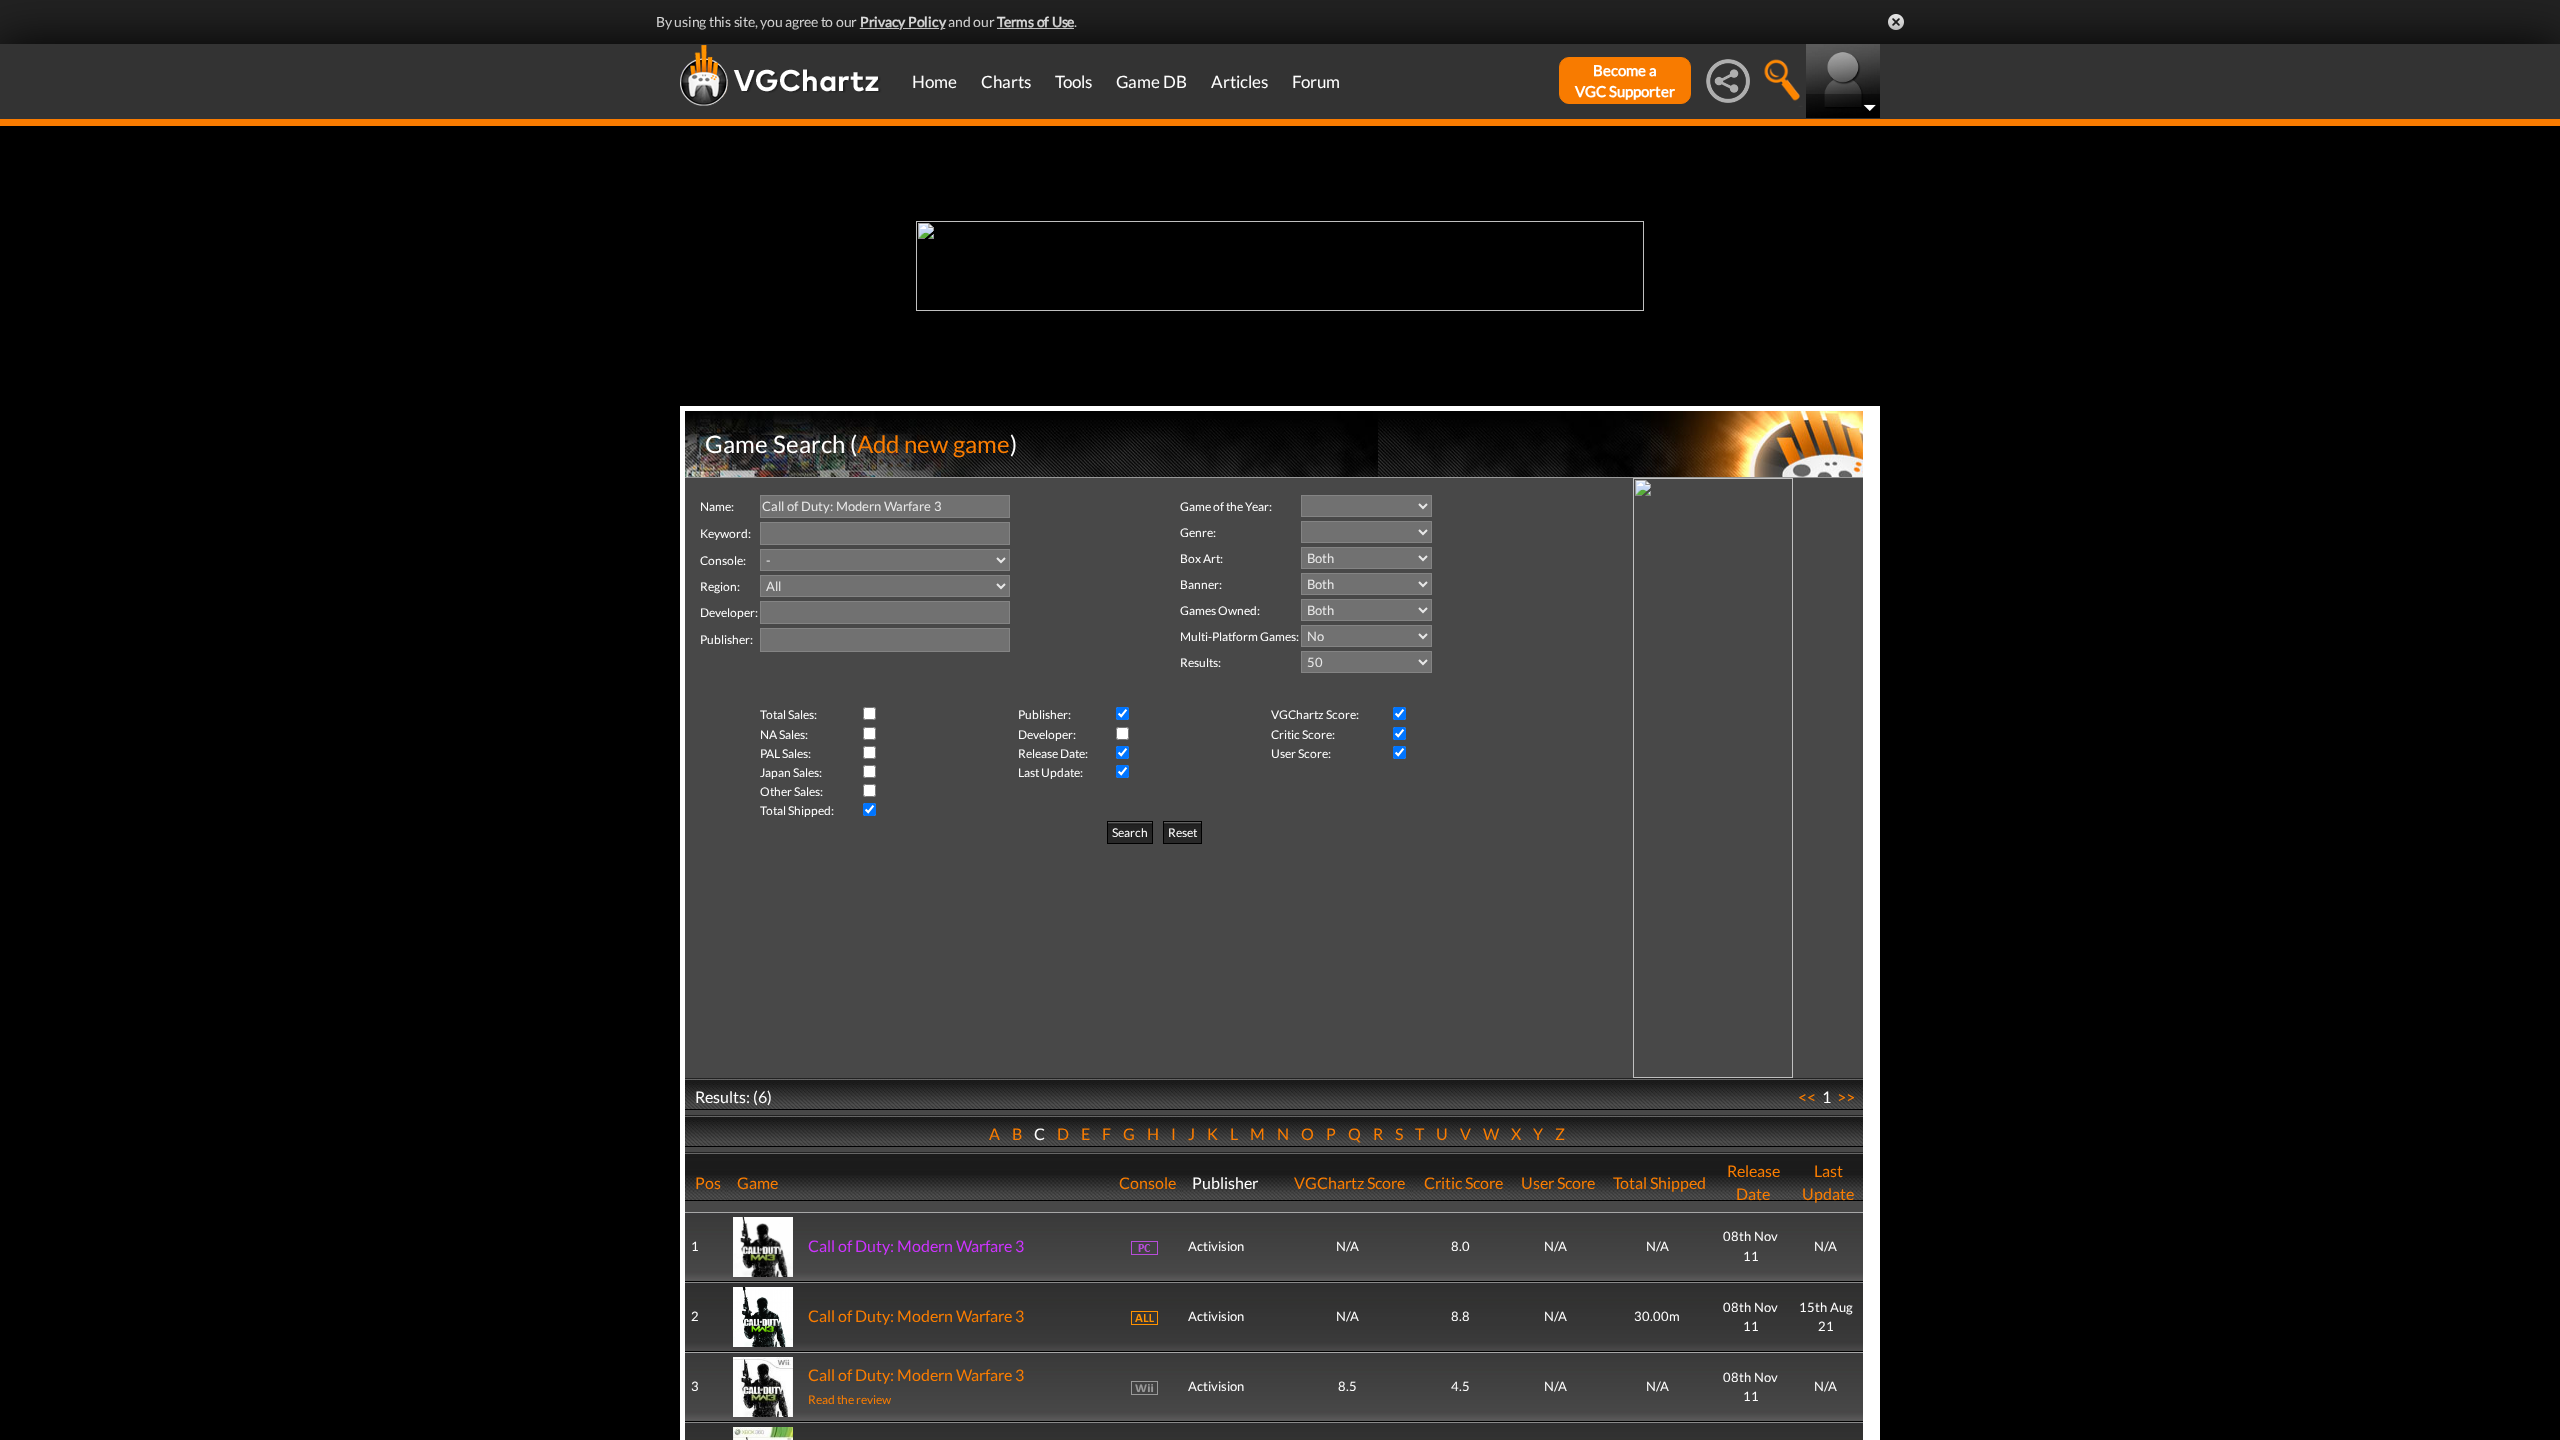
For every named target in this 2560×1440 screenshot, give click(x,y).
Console (1147, 1182)
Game (757, 1182)
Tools (1073, 81)
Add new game (933, 443)
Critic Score (1463, 1182)
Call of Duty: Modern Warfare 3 (916, 1245)
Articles (1239, 81)
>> (1846, 1096)
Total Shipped (1659, 1182)
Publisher (1225, 1182)
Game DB (1151, 81)
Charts (1006, 81)
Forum (1316, 81)
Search (1130, 832)
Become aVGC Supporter (1625, 80)
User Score (1558, 1182)
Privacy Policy (903, 21)
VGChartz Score (1349, 1182)
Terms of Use (1035, 21)
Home (934, 81)
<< (1807, 1096)
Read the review (849, 1399)
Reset (1182, 832)
